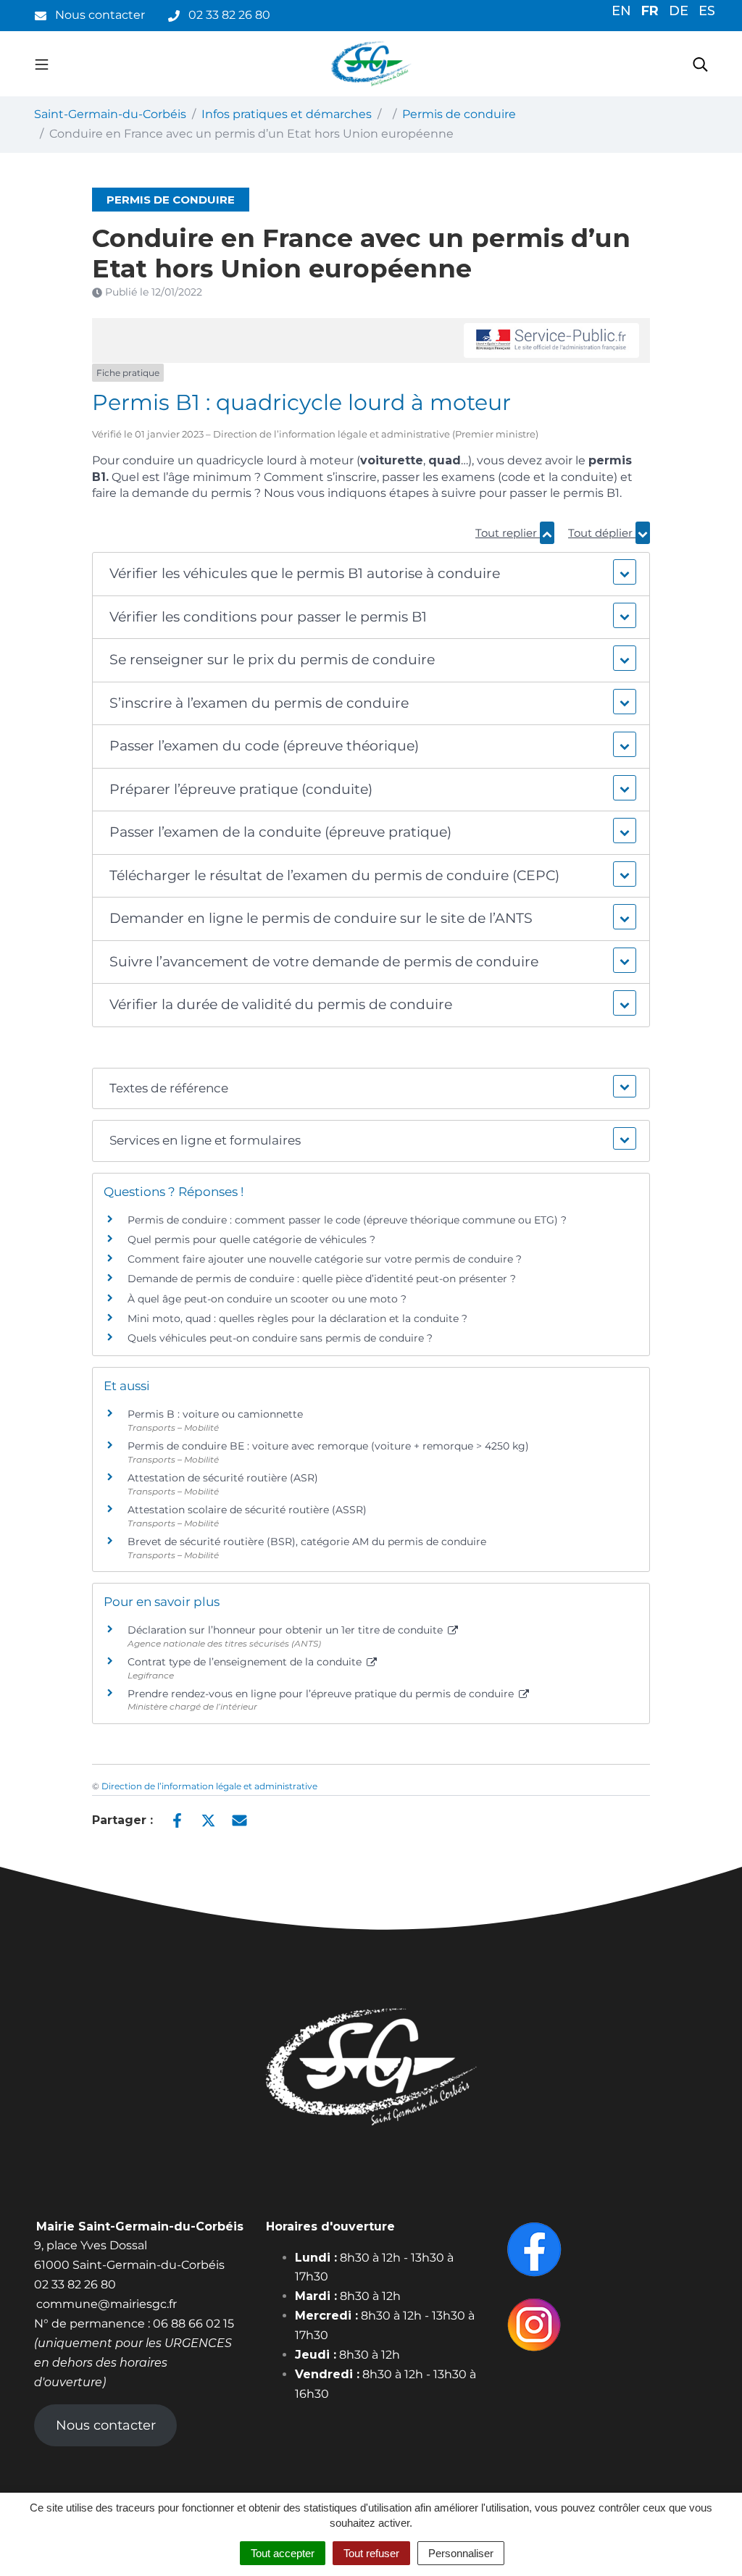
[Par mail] (239, 1819)
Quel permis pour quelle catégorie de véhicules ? (251, 1239)
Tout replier (508, 533)
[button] (371, 574)
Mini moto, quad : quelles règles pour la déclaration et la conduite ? (297, 1318)
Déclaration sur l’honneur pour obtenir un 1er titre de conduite (287, 1630)
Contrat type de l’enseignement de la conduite (246, 1662)
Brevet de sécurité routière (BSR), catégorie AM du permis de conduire (307, 1542)
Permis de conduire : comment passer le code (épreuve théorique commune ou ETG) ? (347, 1220)
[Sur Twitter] (208, 1819)
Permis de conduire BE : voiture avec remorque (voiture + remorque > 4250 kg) (328, 1446)
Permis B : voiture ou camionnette (215, 1414)
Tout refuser (371, 2553)
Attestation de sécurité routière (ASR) (223, 1478)
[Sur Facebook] (177, 1819)
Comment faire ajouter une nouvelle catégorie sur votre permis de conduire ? (325, 1259)
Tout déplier (602, 533)
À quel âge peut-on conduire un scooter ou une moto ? (267, 1299)
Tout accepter (283, 2553)
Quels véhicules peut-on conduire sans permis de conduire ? (280, 1338)
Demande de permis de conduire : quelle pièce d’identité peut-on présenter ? (322, 1279)
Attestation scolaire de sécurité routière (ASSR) (247, 1510)
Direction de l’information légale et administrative (209, 1786)
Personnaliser (461, 2553)
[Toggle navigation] (42, 64)
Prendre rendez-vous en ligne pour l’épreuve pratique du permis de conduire (322, 1694)
